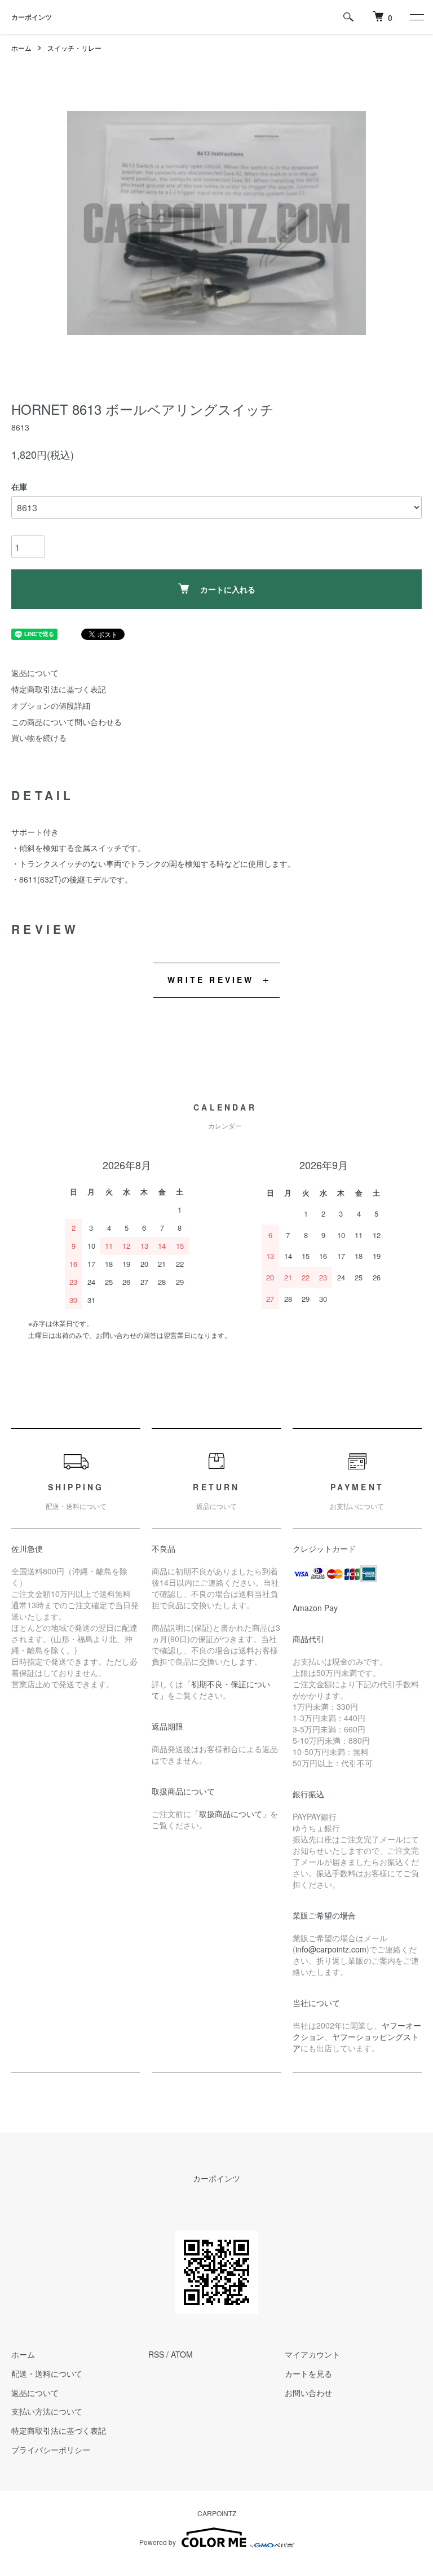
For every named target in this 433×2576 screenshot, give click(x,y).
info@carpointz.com (331, 1949)
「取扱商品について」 (231, 1814)
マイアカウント (312, 2354)
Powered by (158, 2542)
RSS (156, 2354)
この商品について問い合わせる (67, 722)
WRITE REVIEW (211, 980)
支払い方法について (47, 2411)
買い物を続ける (39, 738)
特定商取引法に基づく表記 (59, 689)
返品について (35, 673)
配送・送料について (47, 2373)
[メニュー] (416, 17)
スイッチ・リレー (74, 48)
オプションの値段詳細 (51, 705)
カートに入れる (228, 589)
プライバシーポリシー (51, 2450)
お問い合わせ (308, 2393)
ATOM (182, 2354)
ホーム (21, 48)
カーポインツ (32, 17)
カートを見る (308, 2373)
